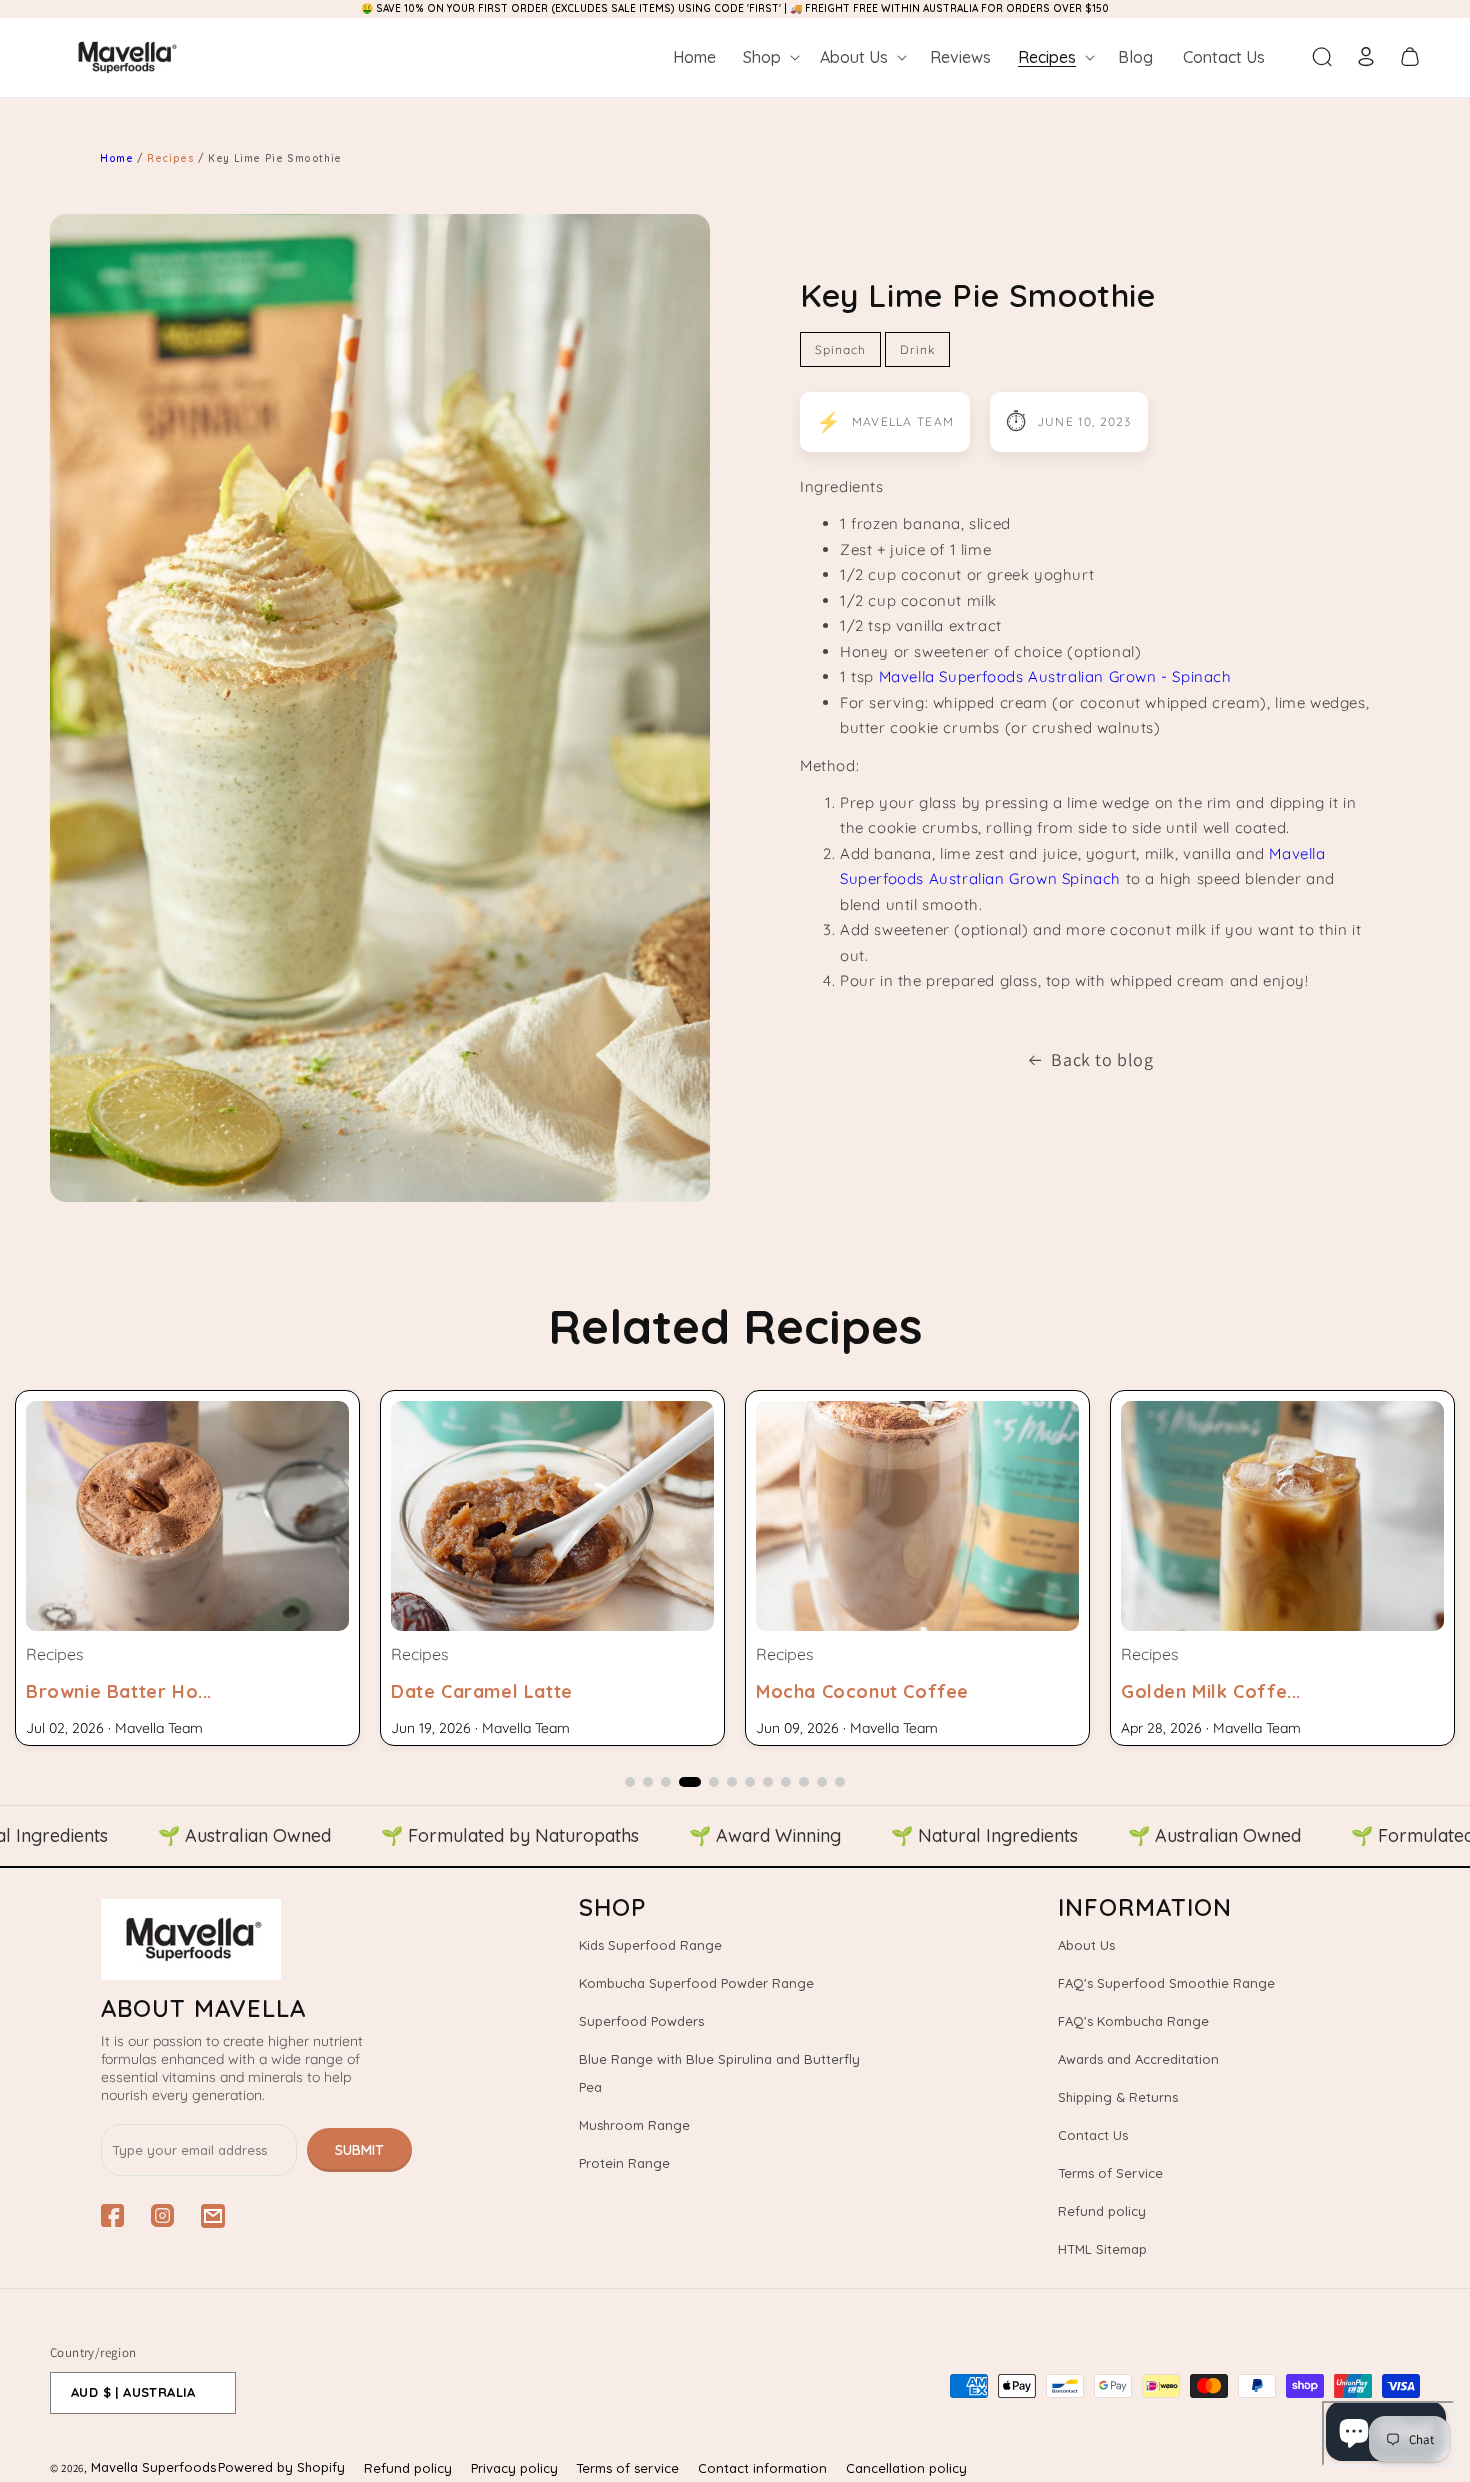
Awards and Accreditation (1138, 2059)
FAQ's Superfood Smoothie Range (1166, 1983)
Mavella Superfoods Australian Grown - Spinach (1055, 676)
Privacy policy (514, 2468)
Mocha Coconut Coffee (497, 1691)
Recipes (172, 158)
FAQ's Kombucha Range (1133, 2021)
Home (116, 158)
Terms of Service (1110, 2173)
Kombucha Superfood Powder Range (696, 1983)
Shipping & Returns (1118, 2097)
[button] (769, 57)
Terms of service (627, 2468)
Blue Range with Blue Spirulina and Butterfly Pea (719, 2073)
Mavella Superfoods (153, 2467)
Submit (359, 2150)
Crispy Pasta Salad (1207, 1691)
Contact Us (1093, 2135)
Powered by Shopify (281, 2467)
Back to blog (1102, 1059)
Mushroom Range (634, 2125)
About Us (1086, 1945)
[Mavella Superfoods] (256, 1939)
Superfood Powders (641, 2021)
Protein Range (624, 2163)
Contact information (762, 2468)
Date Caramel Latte (117, 1691)
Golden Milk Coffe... (846, 1691)
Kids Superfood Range (650, 1945)
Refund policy (1102, 2211)
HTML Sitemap (1102, 2249)
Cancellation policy (906, 2468)
